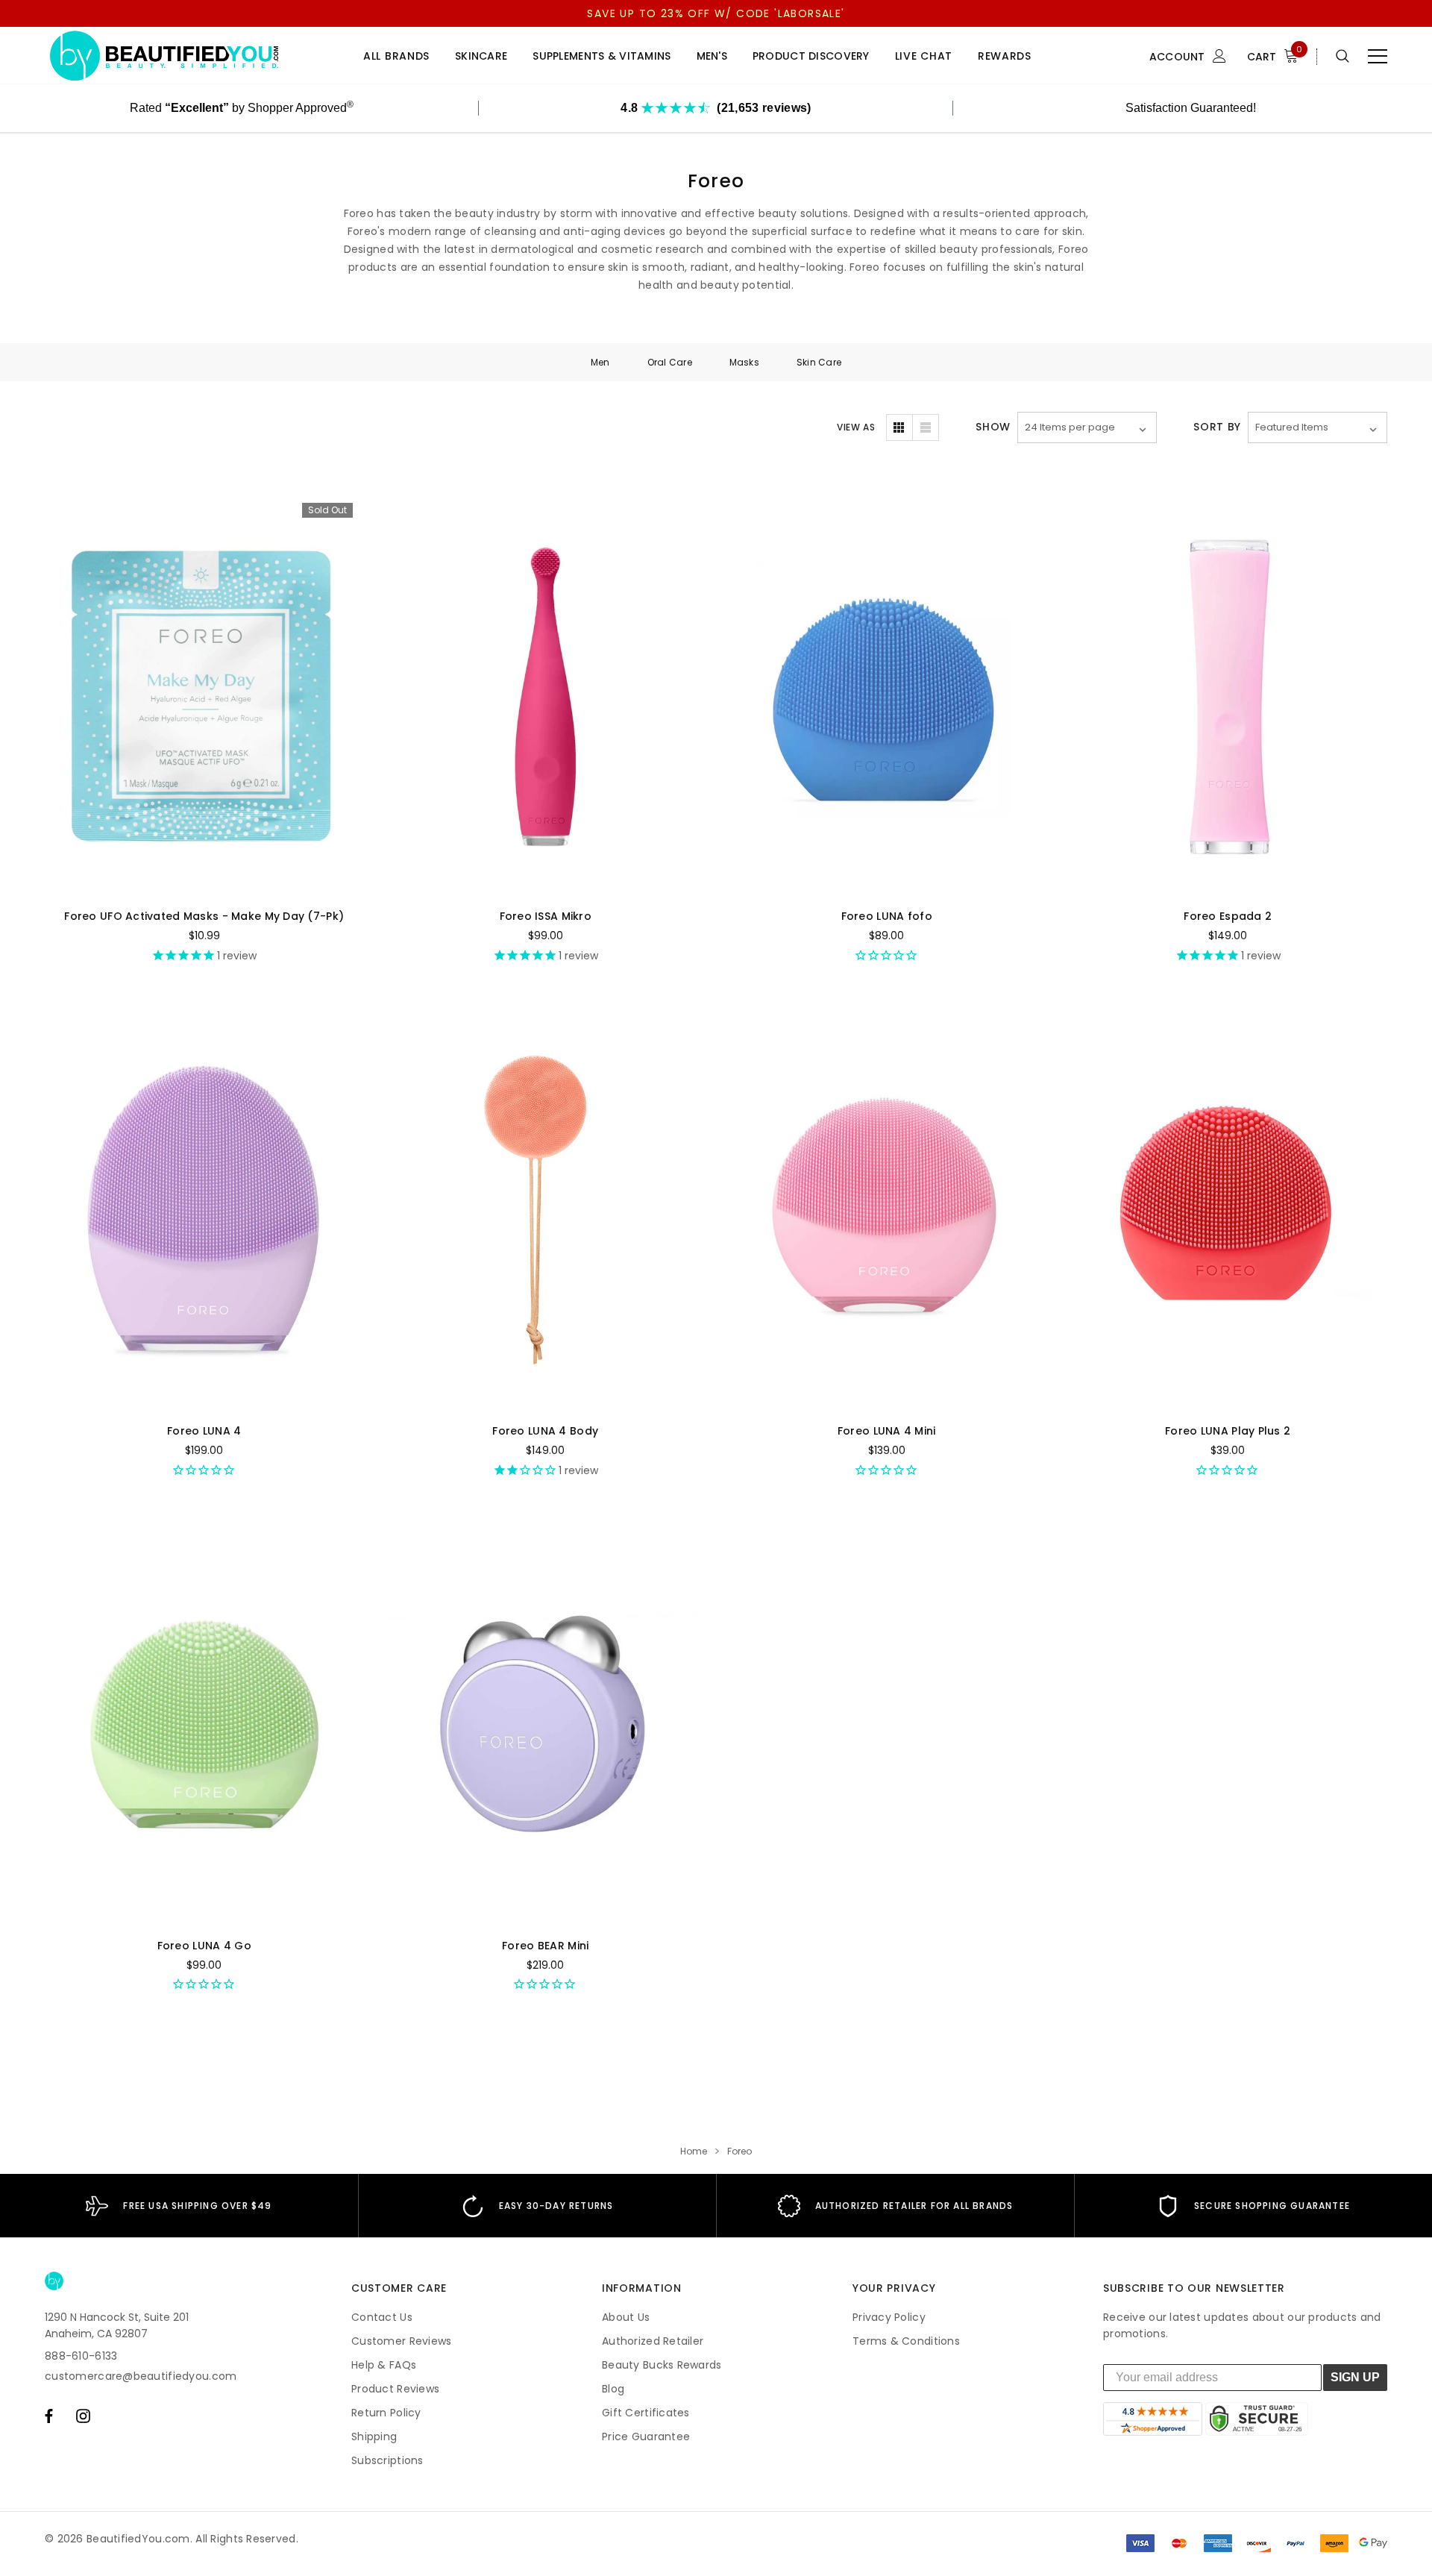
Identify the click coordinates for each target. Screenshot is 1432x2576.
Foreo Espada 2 (1228, 916)
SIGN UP (1355, 2377)
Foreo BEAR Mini (545, 1946)
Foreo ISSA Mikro (546, 916)
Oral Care (670, 362)
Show (993, 427)
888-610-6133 (81, 2356)
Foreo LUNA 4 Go (204, 1946)
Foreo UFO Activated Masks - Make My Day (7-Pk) (204, 916)
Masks (744, 362)
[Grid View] (899, 427)
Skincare (481, 56)
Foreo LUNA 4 (204, 1431)
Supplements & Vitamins (602, 56)
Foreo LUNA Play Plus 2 (1228, 1431)
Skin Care (819, 362)
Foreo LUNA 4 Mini (887, 1431)
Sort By (1217, 427)
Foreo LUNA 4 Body (545, 1431)
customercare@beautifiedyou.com (141, 2376)
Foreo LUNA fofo (887, 916)
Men (600, 362)
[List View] (926, 427)
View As (856, 427)
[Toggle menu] (1378, 56)
